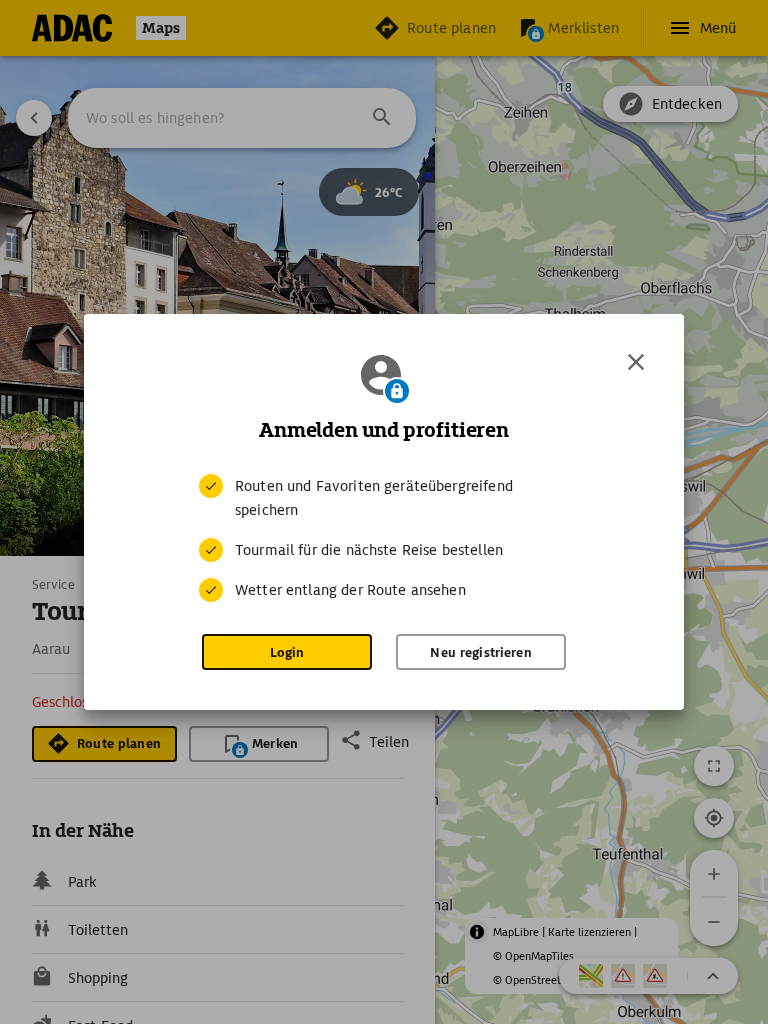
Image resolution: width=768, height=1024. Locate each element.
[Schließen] (636, 362)
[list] (384, 538)
